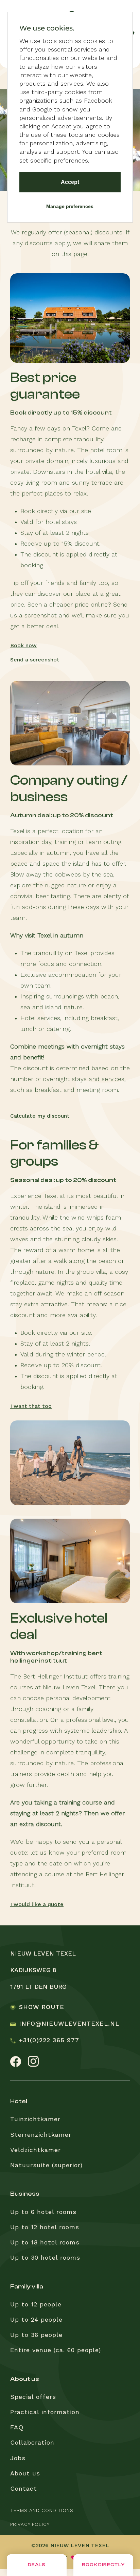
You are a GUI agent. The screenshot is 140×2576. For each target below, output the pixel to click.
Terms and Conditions (42, 2511)
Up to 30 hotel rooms (45, 2258)
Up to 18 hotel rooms (45, 2243)
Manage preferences (70, 206)
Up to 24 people (36, 2320)
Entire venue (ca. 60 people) (56, 2350)
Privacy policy (30, 2525)
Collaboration (32, 2443)
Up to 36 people (36, 2335)
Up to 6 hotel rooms (43, 2212)
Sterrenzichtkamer (41, 2135)
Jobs (18, 2458)
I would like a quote (37, 1905)
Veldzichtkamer (36, 2150)
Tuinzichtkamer (35, 2119)
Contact (24, 2489)
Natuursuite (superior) (46, 2166)
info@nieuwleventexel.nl (69, 2024)
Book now (23, 646)
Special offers (33, 2397)
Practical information (45, 2412)
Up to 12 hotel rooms (45, 2227)
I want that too (31, 1407)
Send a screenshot (35, 660)
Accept (70, 182)
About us (25, 2474)
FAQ (17, 2428)
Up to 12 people (36, 2305)
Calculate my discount (40, 1116)
